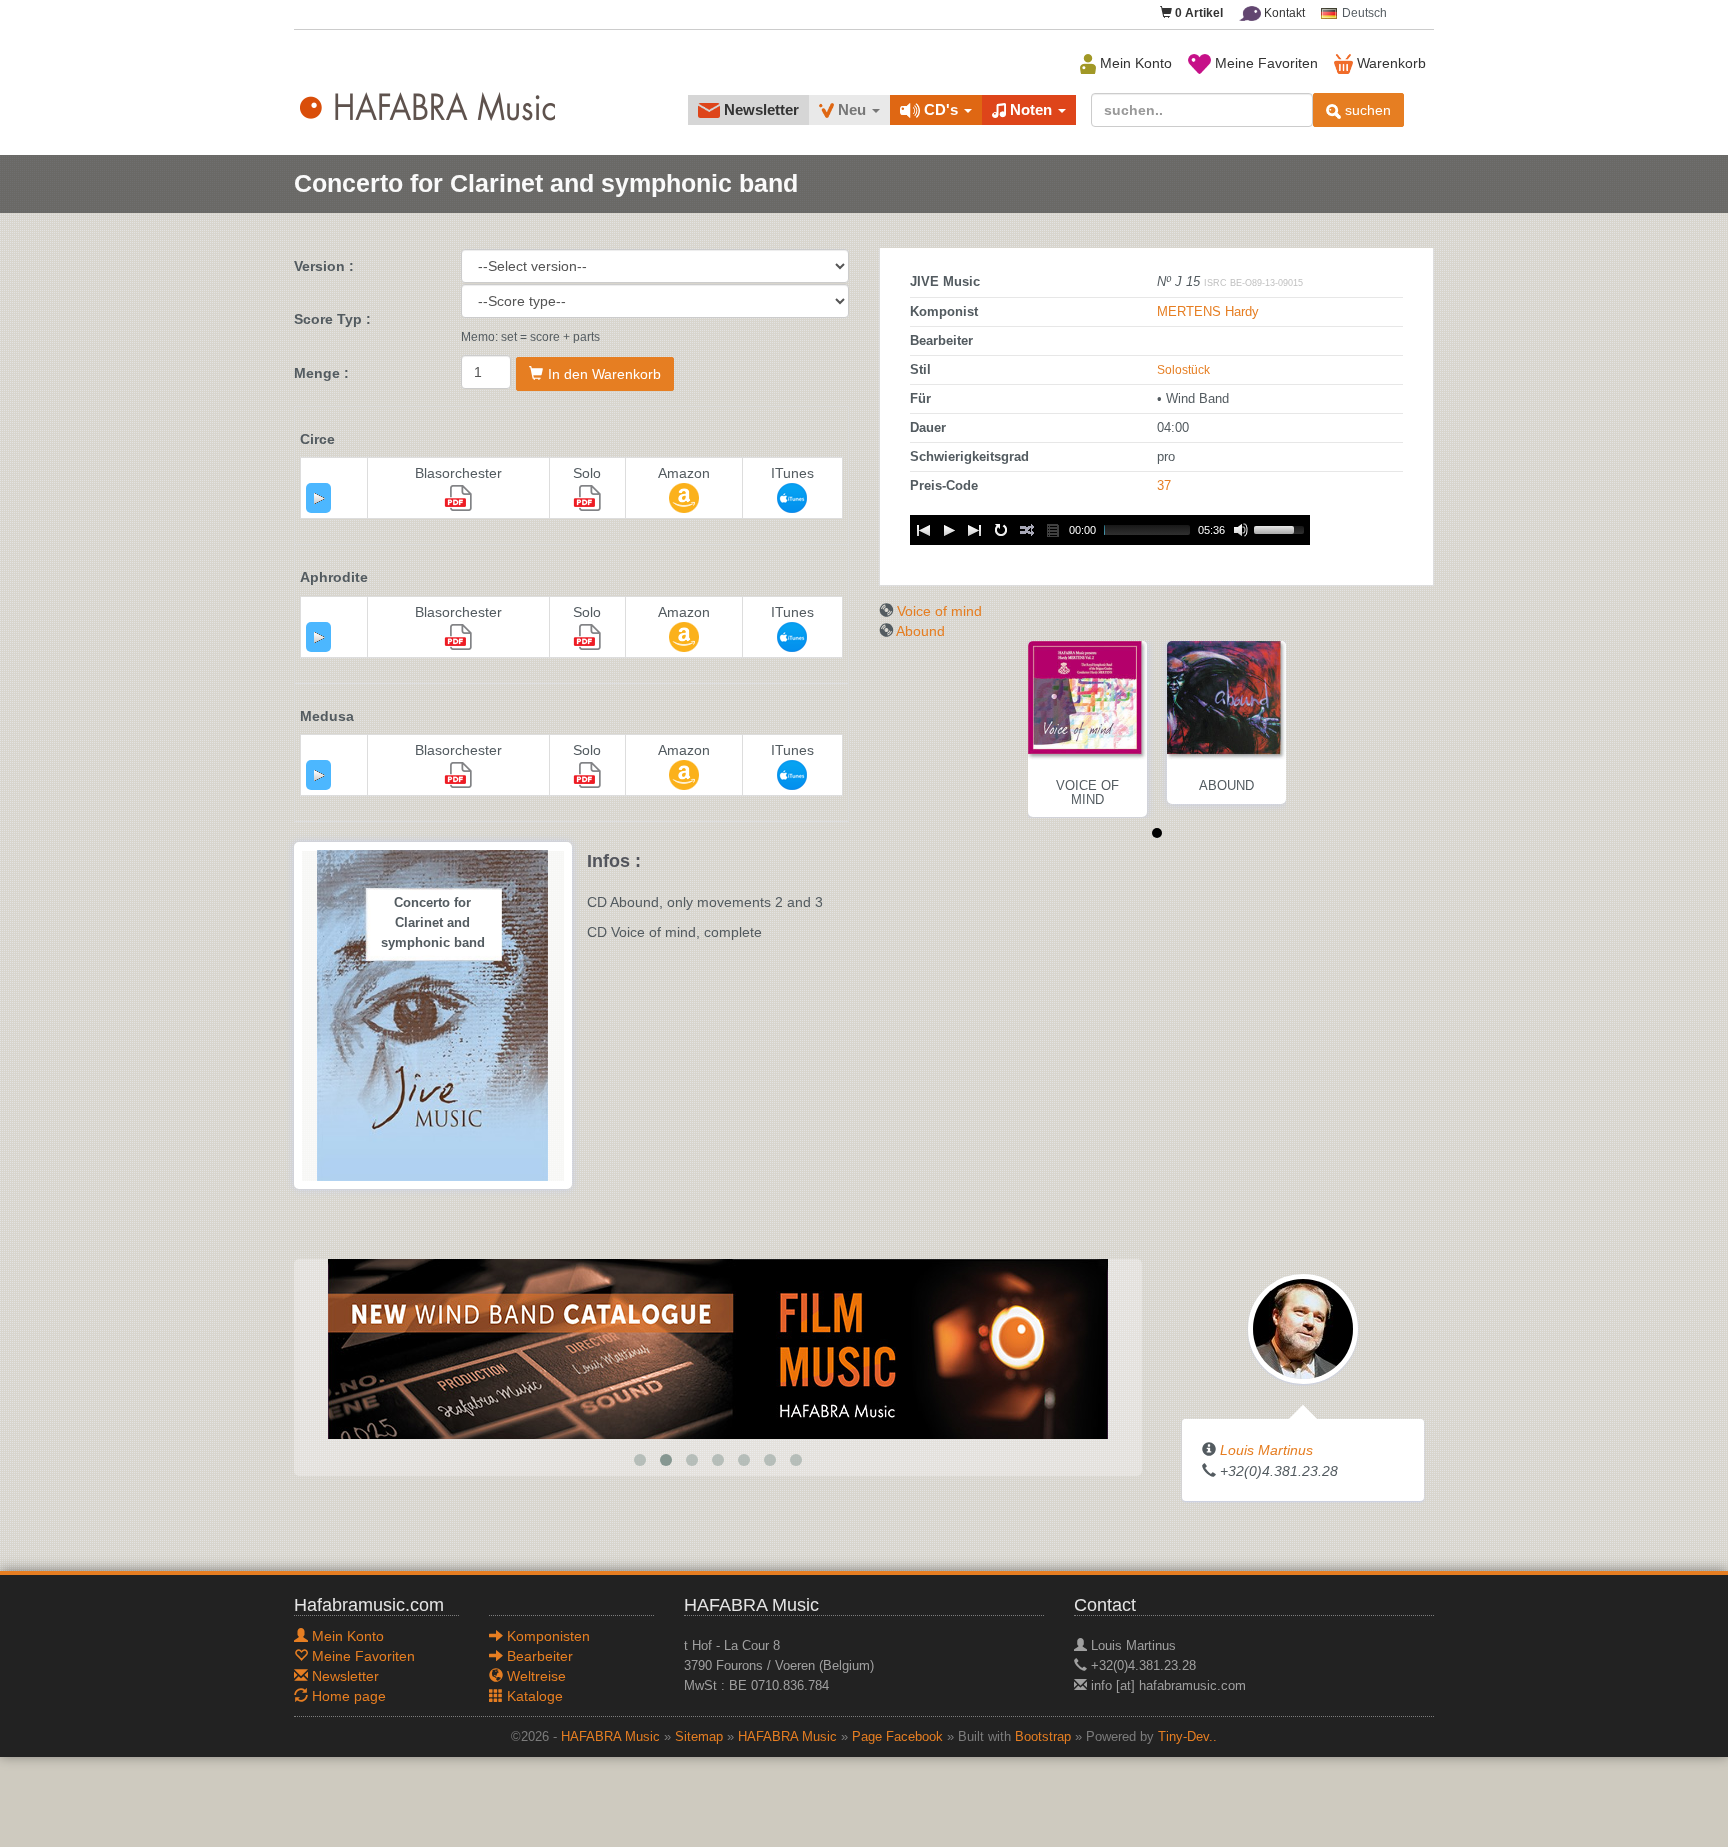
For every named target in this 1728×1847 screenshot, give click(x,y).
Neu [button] (852, 109)
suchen (1366, 110)
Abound (920, 631)
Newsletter (759, 109)
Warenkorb (1389, 63)
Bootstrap (1043, 1737)
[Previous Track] (923, 530)
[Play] (319, 498)
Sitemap (699, 1737)
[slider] (1282, 528)
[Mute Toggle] (1241, 530)
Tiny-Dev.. (1187, 1737)
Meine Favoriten (1264, 63)
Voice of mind (939, 611)
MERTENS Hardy (1208, 312)
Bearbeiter (538, 1656)
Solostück (1183, 370)
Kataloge (533, 1696)
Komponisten (546, 1636)
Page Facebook (897, 1737)
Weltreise (534, 1676)
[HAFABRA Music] (675, 1348)
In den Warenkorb (604, 374)
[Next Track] (975, 530)
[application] (318, 498)
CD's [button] (941, 109)
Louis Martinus (1266, 1450)
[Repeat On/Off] (1001, 530)
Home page (347, 1696)
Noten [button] (1031, 109)
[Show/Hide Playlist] (1053, 530)
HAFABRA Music (610, 1737)
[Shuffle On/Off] (1027, 530)
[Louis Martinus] (1303, 1328)
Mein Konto (1134, 63)
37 (1164, 486)
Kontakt (1283, 13)
